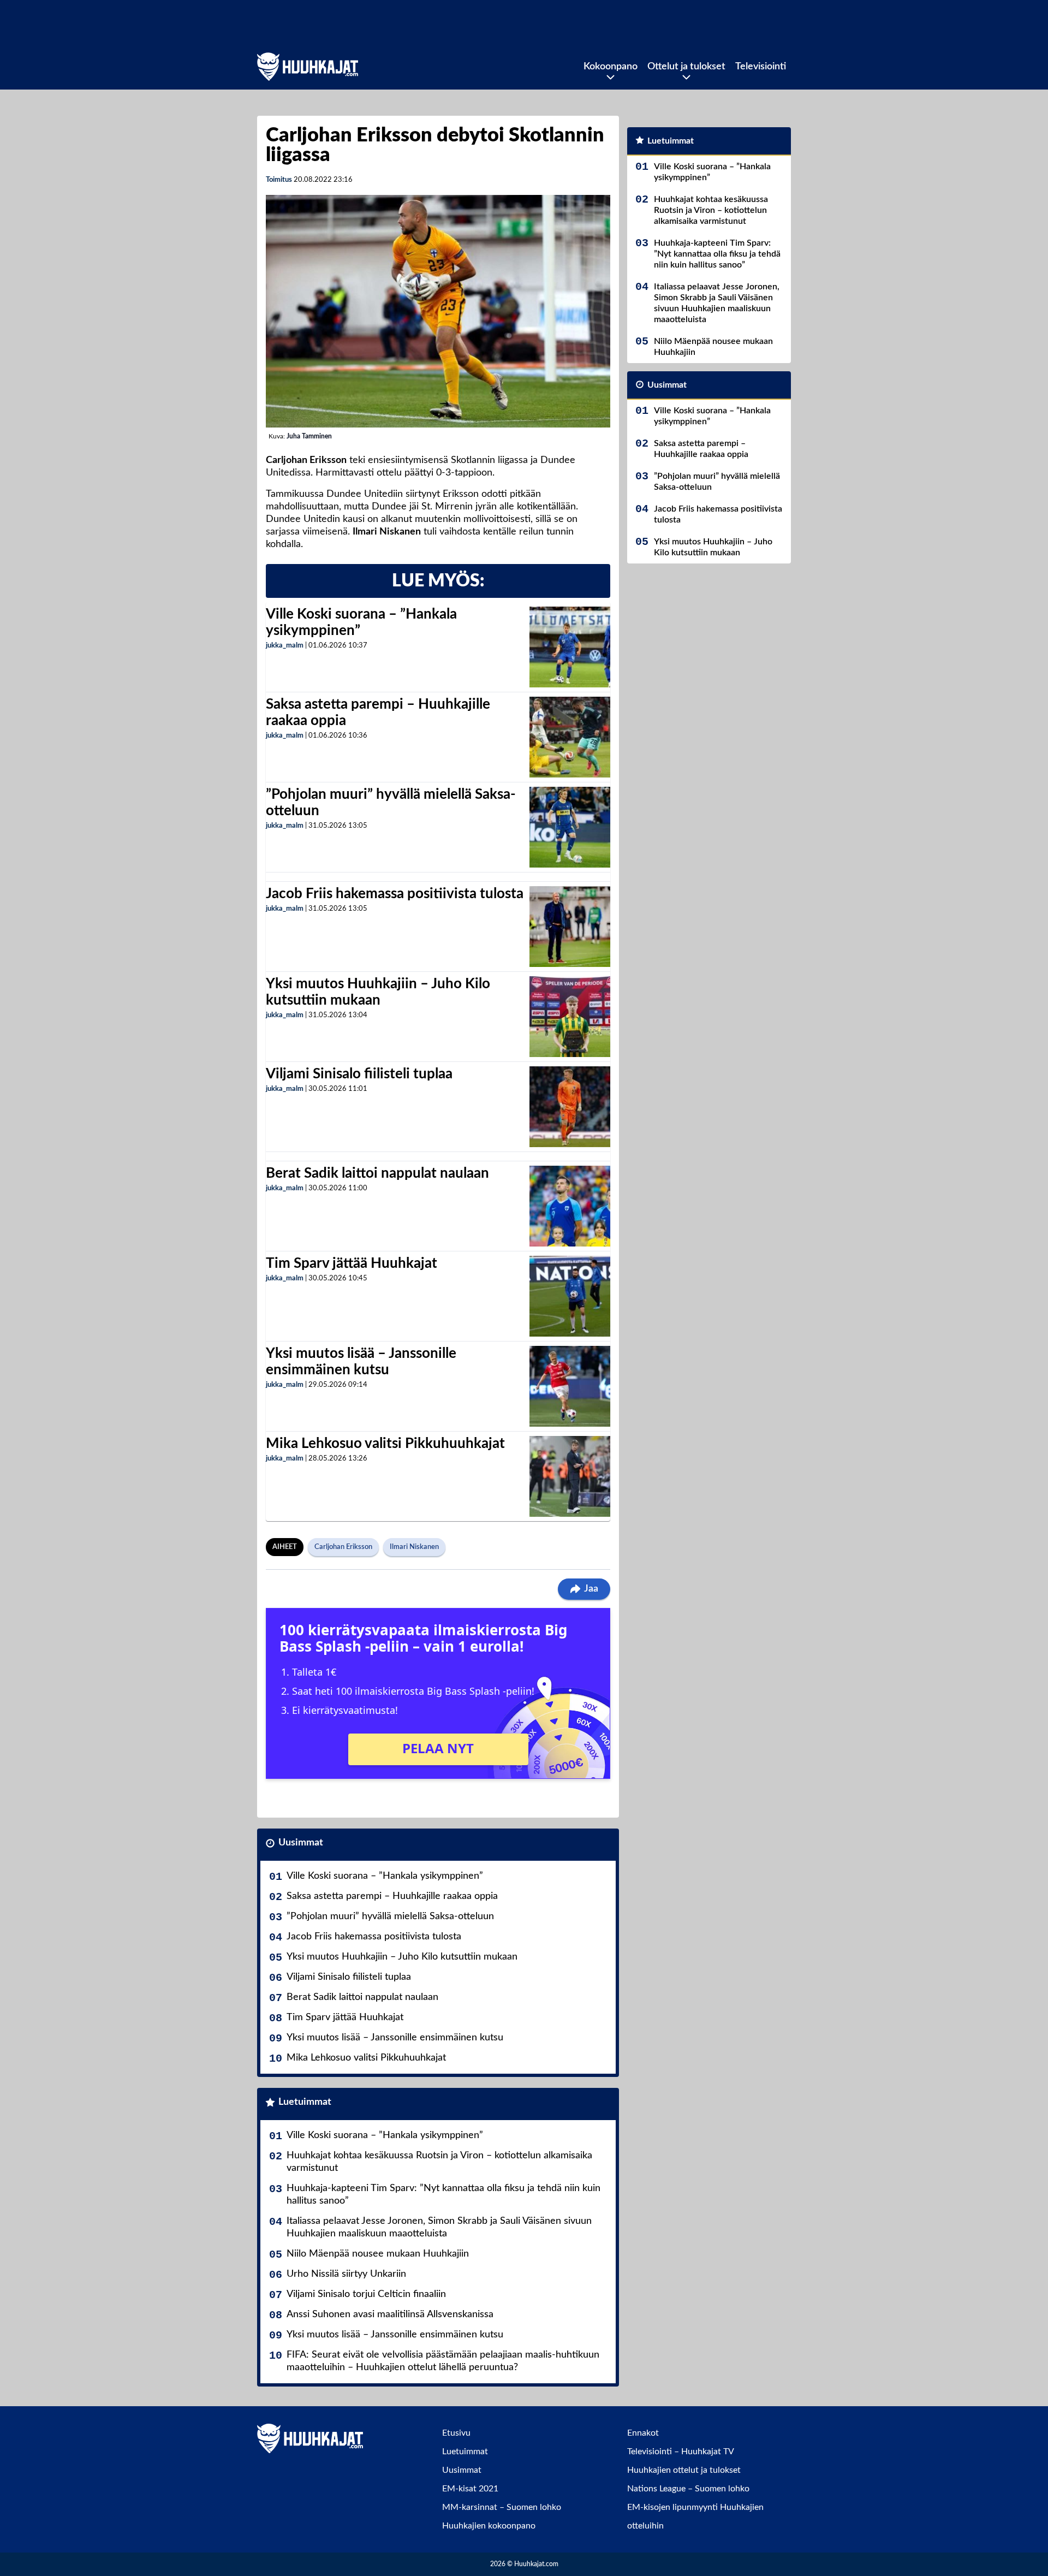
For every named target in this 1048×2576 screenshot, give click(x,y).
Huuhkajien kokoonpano (489, 2526)
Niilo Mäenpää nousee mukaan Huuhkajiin (378, 2254)
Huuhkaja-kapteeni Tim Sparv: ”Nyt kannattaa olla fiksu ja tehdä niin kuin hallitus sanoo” (443, 2195)
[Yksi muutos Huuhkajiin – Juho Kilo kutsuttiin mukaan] (570, 1017)
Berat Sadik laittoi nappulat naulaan (377, 1173)
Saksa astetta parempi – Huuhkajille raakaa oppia (392, 1896)
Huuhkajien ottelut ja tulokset (684, 2470)
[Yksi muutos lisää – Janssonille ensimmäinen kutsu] (570, 1386)
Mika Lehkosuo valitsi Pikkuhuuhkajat (385, 1444)
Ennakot (643, 2433)
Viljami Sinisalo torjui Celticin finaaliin (366, 2294)
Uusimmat (301, 1843)
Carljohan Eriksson (343, 1547)
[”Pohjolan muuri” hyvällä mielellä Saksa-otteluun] (570, 827)
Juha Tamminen (309, 436)
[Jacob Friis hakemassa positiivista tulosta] (570, 927)
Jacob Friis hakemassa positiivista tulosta (395, 894)
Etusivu (456, 2433)
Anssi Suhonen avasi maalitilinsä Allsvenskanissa (390, 2314)
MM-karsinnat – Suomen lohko (502, 2507)
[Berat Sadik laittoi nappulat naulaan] (570, 1206)
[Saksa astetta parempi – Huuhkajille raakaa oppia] (570, 737)
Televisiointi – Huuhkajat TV (681, 2452)
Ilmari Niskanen (414, 1547)
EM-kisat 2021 (470, 2489)
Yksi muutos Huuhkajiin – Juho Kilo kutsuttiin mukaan (402, 1957)
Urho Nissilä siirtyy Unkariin (346, 2274)
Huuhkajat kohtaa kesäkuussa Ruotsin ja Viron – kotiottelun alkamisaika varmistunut (439, 2162)
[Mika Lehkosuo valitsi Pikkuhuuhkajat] (570, 1476)
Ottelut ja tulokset (686, 67)
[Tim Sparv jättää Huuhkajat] (570, 1296)
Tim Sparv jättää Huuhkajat (352, 1263)
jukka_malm (285, 646)
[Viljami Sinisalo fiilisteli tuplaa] (570, 1107)
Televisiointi (761, 67)
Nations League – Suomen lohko (688, 2489)
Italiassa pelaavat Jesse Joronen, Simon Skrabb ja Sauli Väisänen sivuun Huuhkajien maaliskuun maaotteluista (439, 2227)
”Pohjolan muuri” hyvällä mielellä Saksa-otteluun (390, 1916)
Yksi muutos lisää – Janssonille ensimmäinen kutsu (395, 2038)
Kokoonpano (611, 67)
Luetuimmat (305, 2102)
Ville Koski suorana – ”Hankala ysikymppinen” (385, 1876)
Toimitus (279, 180)
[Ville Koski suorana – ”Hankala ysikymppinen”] (570, 647)
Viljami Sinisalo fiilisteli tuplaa (359, 1074)
